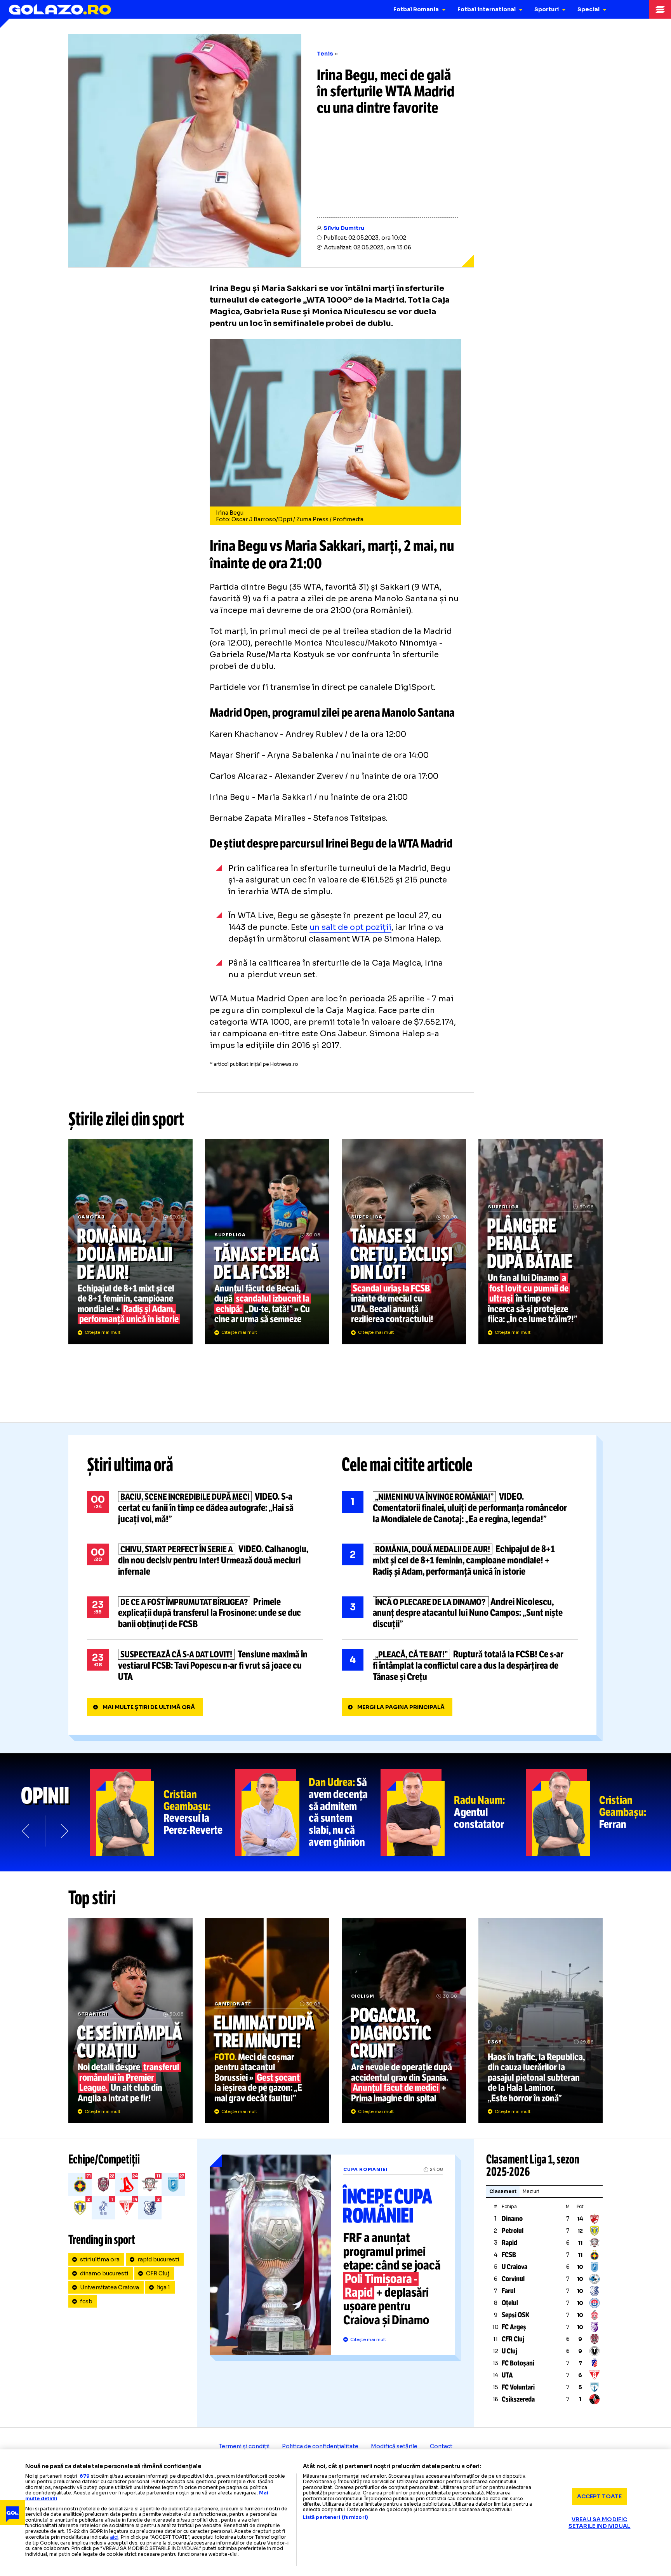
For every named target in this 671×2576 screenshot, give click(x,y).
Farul (508, 2291)
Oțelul (510, 2303)
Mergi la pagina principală (401, 1707)
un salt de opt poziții (350, 927)
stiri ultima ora (100, 2259)
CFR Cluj (158, 2273)
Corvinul (513, 2279)
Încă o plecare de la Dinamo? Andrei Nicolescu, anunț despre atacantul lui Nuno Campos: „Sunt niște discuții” (460, 1613)
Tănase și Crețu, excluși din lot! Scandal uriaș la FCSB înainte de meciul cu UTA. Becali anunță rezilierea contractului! (404, 1242)
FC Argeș (514, 2327)
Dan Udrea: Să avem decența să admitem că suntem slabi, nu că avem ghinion (308, 1812)
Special (588, 9)
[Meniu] (660, 9)
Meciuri (531, 2191)
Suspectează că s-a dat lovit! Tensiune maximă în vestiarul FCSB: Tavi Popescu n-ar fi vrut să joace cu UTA (205, 1666)
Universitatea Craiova (110, 2287)
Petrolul (513, 2231)
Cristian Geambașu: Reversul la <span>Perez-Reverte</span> (163, 1812)
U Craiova (515, 2267)
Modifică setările (394, 2446)
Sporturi (547, 9)
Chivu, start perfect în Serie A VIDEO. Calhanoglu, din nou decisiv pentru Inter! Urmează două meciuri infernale (205, 1560)
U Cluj (509, 2351)
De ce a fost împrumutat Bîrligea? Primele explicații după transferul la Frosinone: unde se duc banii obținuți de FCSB (205, 1613)
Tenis (325, 54)
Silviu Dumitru (344, 228)
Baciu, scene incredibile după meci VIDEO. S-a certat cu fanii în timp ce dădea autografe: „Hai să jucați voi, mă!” (205, 1508)
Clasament (503, 2191)
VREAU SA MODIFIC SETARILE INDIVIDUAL (600, 2523)
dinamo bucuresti (104, 2273)
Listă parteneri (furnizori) (335, 2517)
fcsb (86, 2301)
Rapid (509, 2243)
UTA (507, 2375)
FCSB (509, 2255)
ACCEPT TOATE (600, 2496)
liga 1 (163, 2287)
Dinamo (512, 2219)
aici (114, 2537)
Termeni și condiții (244, 2446)
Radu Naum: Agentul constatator (453, 1812)
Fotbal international (487, 9)
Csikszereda (518, 2399)
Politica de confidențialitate (320, 2446)
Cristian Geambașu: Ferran (598, 1812)
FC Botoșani (518, 2363)
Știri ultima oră (130, 1465)
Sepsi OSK (515, 2315)
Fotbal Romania (416, 9)
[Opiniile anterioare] (26, 1831)
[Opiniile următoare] (64, 1831)
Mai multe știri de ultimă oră (149, 1707)
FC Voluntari (518, 2387)
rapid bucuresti (158, 2259)
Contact (441, 2446)
